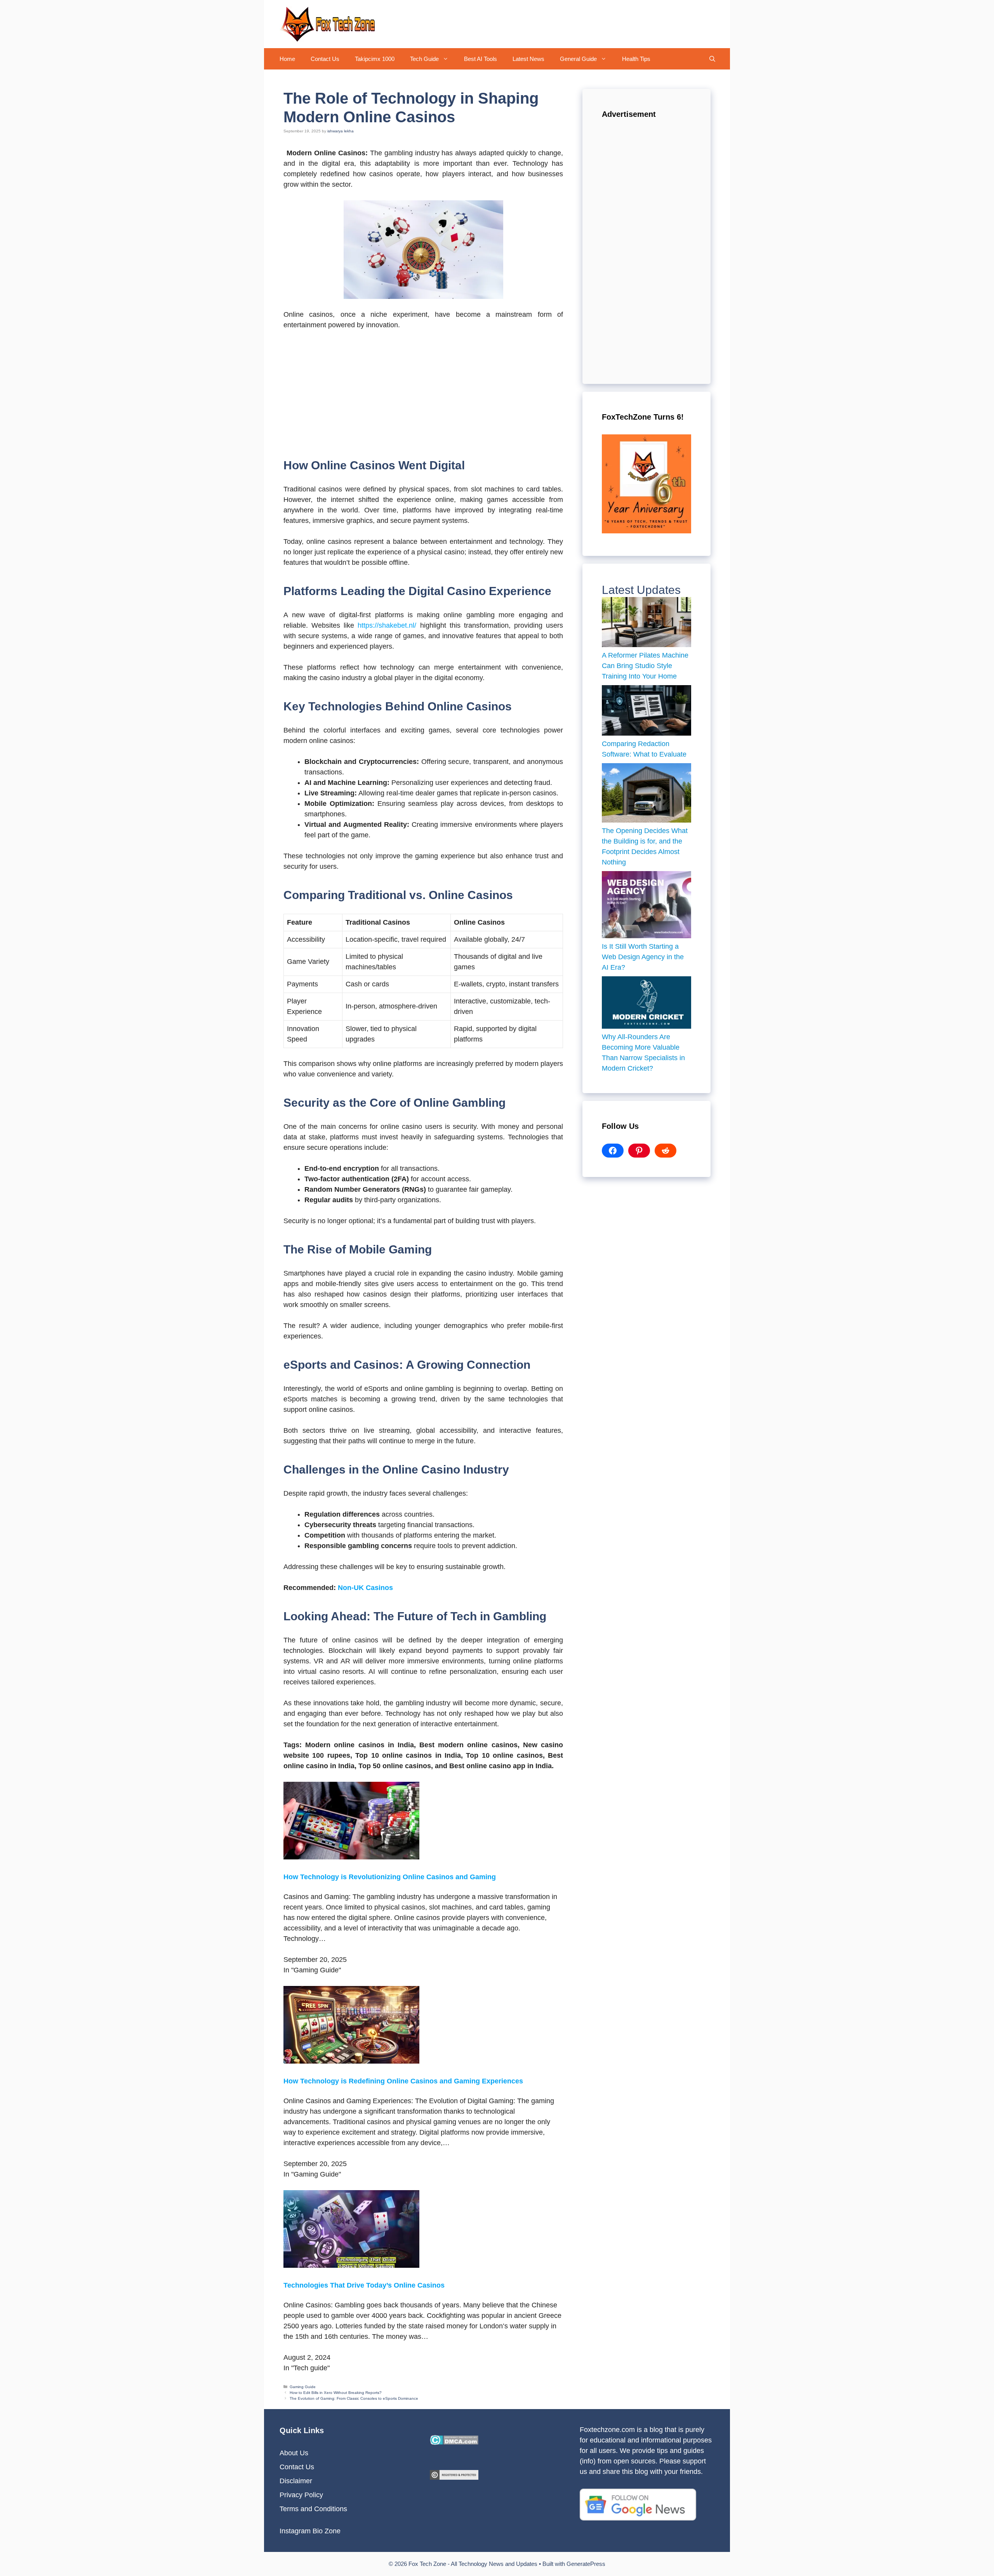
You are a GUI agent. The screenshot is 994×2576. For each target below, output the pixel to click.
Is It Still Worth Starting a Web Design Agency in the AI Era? (643, 957)
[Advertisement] (423, 395)
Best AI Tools (480, 59)
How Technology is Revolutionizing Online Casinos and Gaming (390, 1877)
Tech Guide (424, 59)
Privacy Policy (301, 2495)
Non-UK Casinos (365, 1588)
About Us (294, 2453)
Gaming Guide (303, 2387)
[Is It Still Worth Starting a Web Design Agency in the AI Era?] (646, 906)
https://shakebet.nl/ (387, 625)
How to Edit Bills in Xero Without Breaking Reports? (336, 2393)
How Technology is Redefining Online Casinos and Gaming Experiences (403, 2081)
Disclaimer (296, 2481)
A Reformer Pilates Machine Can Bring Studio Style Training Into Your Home (645, 666)
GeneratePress (586, 2564)
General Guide (578, 59)
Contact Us (325, 59)
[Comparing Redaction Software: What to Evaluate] (646, 712)
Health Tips (636, 59)
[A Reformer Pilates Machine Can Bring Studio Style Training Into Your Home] (646, 624)
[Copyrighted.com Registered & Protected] (454, 2477)
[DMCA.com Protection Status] (454, 2442)
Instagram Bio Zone (310, 2531)
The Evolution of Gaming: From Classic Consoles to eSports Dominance (354, 2398)
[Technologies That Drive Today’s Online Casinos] (351, 2265)
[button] (447, 59)
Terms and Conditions (313, 2509)
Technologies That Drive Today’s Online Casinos (364, 2285)
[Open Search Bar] (712, 59)
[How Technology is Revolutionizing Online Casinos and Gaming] (351, 1857)
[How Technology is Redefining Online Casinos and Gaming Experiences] (351, 2061)
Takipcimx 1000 (375, 59)
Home (287, 59)
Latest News (528, 59)
